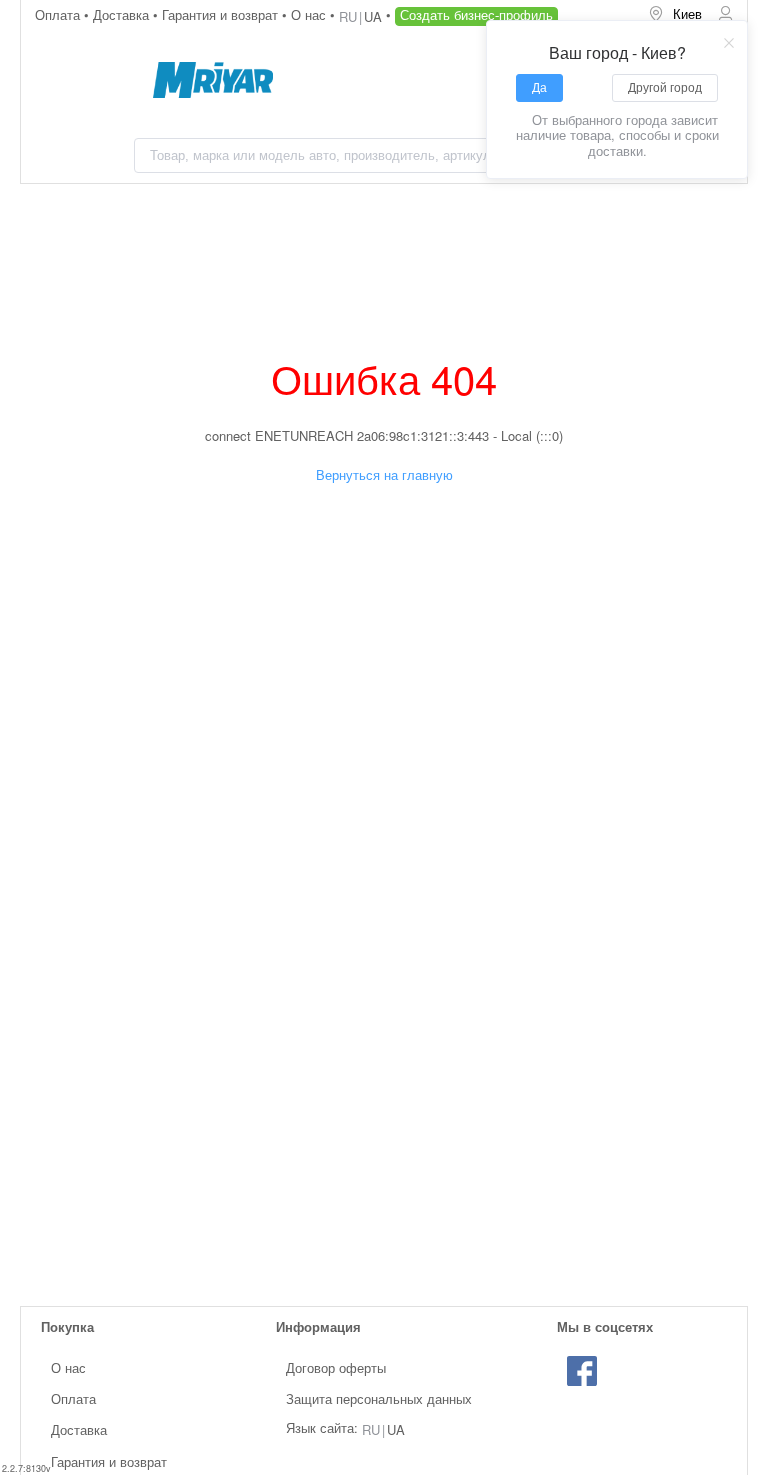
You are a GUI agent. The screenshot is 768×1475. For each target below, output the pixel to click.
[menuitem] (675, 15)
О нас (310, 14)
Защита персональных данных (379, 1398)
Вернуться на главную (384, 474)
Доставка (123, 14)
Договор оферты (336, 1367)
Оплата (59, 14)
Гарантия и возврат (222, 14)
